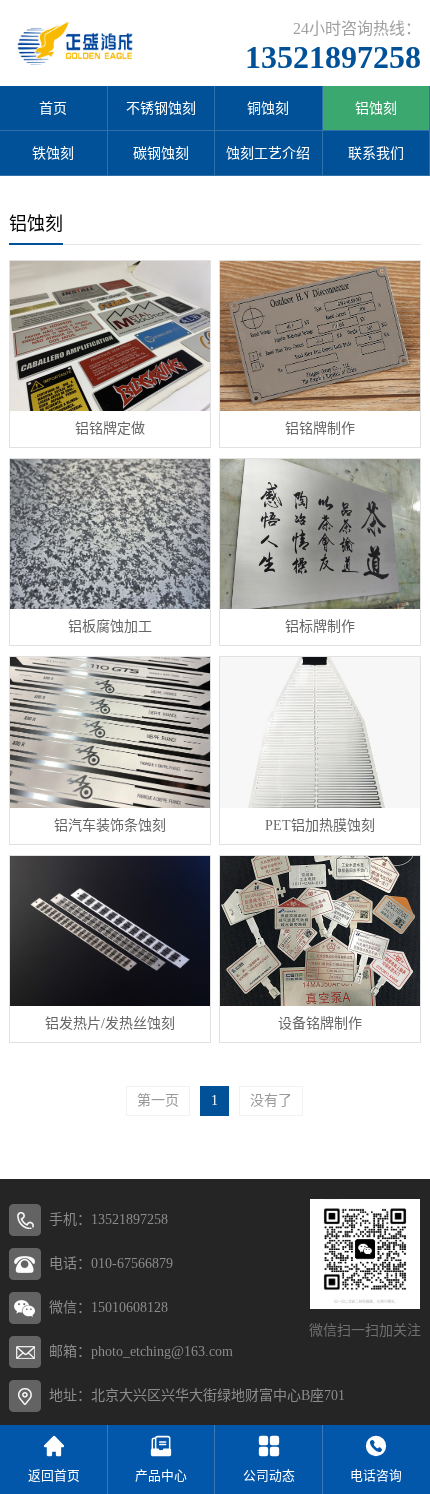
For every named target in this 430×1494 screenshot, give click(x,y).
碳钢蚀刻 (161, 153)
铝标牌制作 (320, 626)
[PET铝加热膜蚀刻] (320, 732)
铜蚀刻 (268, 108)
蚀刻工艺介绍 (268, 153)
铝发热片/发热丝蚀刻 (110, 1023)
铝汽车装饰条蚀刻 (110, 825)
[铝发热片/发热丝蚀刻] (110, 931)
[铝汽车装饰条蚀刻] (110, 732)
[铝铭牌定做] (110, 336)
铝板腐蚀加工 (110, 626)
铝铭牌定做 (110, 428)
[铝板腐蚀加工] (110, 534)
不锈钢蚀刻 (161, 108)
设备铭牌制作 (320, 1023)
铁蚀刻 (53, 153)
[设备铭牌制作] (320, 931)
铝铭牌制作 (320, 428)
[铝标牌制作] (320, 534)
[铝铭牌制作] (320, 336)
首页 (53, 108)
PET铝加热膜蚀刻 (320, 825)
